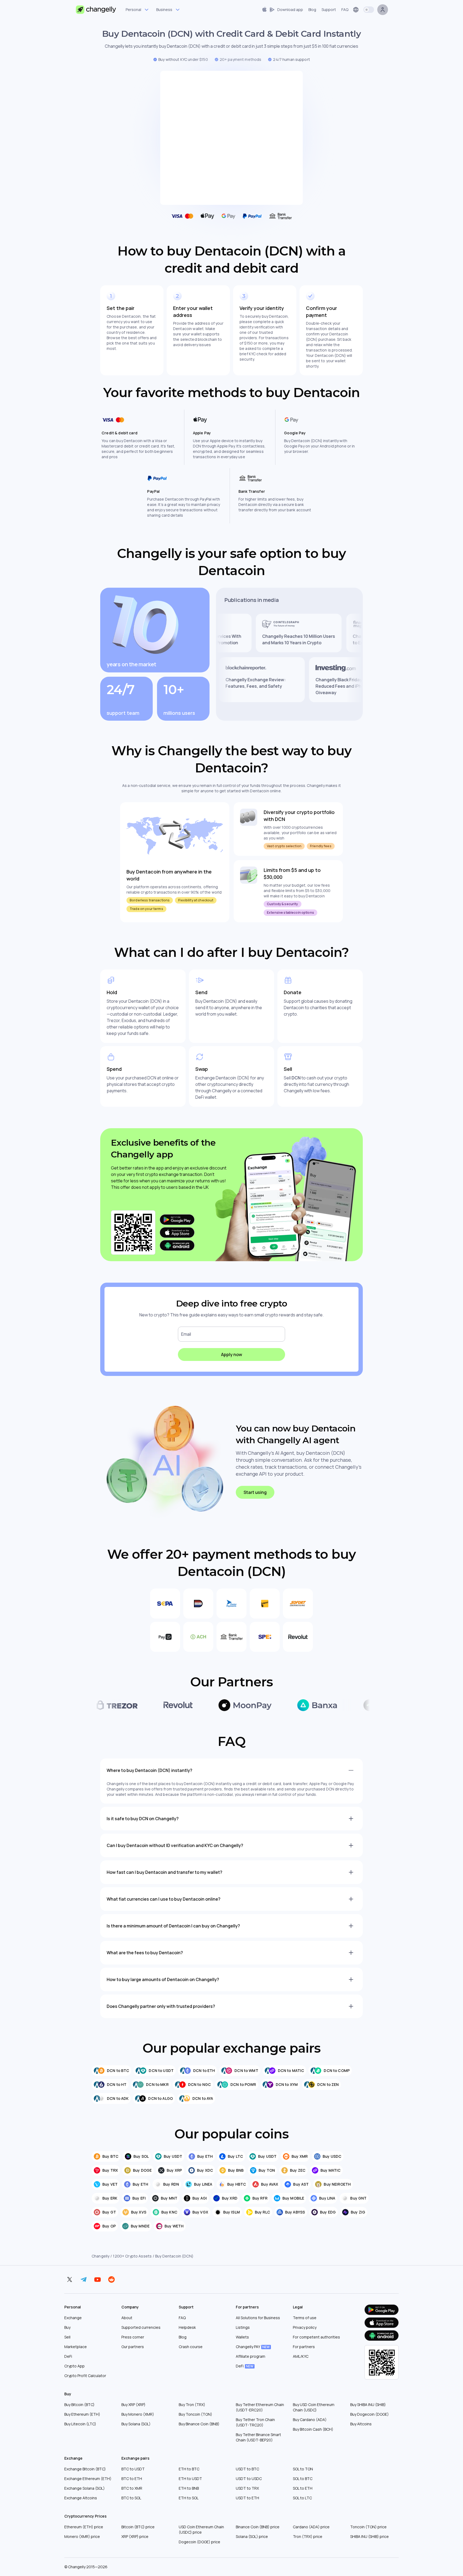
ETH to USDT (190, 2479)
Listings (243, 2327)
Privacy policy (305, 2327)
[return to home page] (96, 10)
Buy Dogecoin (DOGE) (369, 2414)
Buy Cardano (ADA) (310, 2420)
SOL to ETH (303, 2488)
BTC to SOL (131, 2498)
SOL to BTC (303, 2479)
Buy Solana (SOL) (136, 2424)
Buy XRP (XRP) (133, 2405)
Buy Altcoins (361, 2424)
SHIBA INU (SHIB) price (369, 2536)
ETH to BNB (189, 2488)
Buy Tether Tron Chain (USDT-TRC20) (255, 2422)
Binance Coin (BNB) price (258, 2527)
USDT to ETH (247, 2498)
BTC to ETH (132, 2479)
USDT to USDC (249, 2479)
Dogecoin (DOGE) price (199, 2542)
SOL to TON (303, 2469)
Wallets (242, 2337)
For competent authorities (316, 2337)
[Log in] (383, 10)
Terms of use (305, 2318)
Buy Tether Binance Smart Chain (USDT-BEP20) (258, 2437)
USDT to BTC (247, 2469)
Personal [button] (133, 10)
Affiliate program (251, 2356)
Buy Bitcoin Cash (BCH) (313, 2429)
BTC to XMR (132, 2488)
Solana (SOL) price (252, 2536)
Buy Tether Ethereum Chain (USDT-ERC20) (260, 2407)
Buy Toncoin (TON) (195, 2414)
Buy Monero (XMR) (138, 2414)
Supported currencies (141, 2327)
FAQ (182, 2318)
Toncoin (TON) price (368, 2527)
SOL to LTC (302, 2498)
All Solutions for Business (258, 2318)
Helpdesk (187, 2327)
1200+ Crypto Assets (132, 2256)
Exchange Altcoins (81, 2498)
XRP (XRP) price (135, 2536)
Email (186, 1334)
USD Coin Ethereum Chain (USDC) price (201, 2529)
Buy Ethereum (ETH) (82, 2414)
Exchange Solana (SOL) (85, 2488)
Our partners (133, 2347)
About (127, 2318)
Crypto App (74, 2366)
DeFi (68, 2356)
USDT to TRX (247, 2488)
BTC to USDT (133, 2469)
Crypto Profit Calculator (85, 2376)
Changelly (100, 2256)
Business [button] (164, 10)
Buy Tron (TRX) (192, 2405)
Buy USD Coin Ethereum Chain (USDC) (314, 2407)
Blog (183, 2337)
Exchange (73, 2318)
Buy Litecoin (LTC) (80, 2424)
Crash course (191, 2347)
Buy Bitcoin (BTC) (79, 2405)
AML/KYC (301, 2356)
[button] (282, 10)
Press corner (133, 2337)
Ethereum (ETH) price (84, 2527)
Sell (67, 2337)
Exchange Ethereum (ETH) (88, 2479)
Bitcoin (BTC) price (138, 2527)
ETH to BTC (189, 2469)
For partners (304, 2347)
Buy (67, 2327)
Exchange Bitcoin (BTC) (85, 2469)
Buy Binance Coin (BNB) (199, 2424)
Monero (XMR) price (82, 2536)
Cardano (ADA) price (311, 2527)
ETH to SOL (189, 2498)
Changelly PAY (253, 2347)
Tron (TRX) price (308, 2536)
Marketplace (76, 2347)
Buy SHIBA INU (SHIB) (368, 2405)
